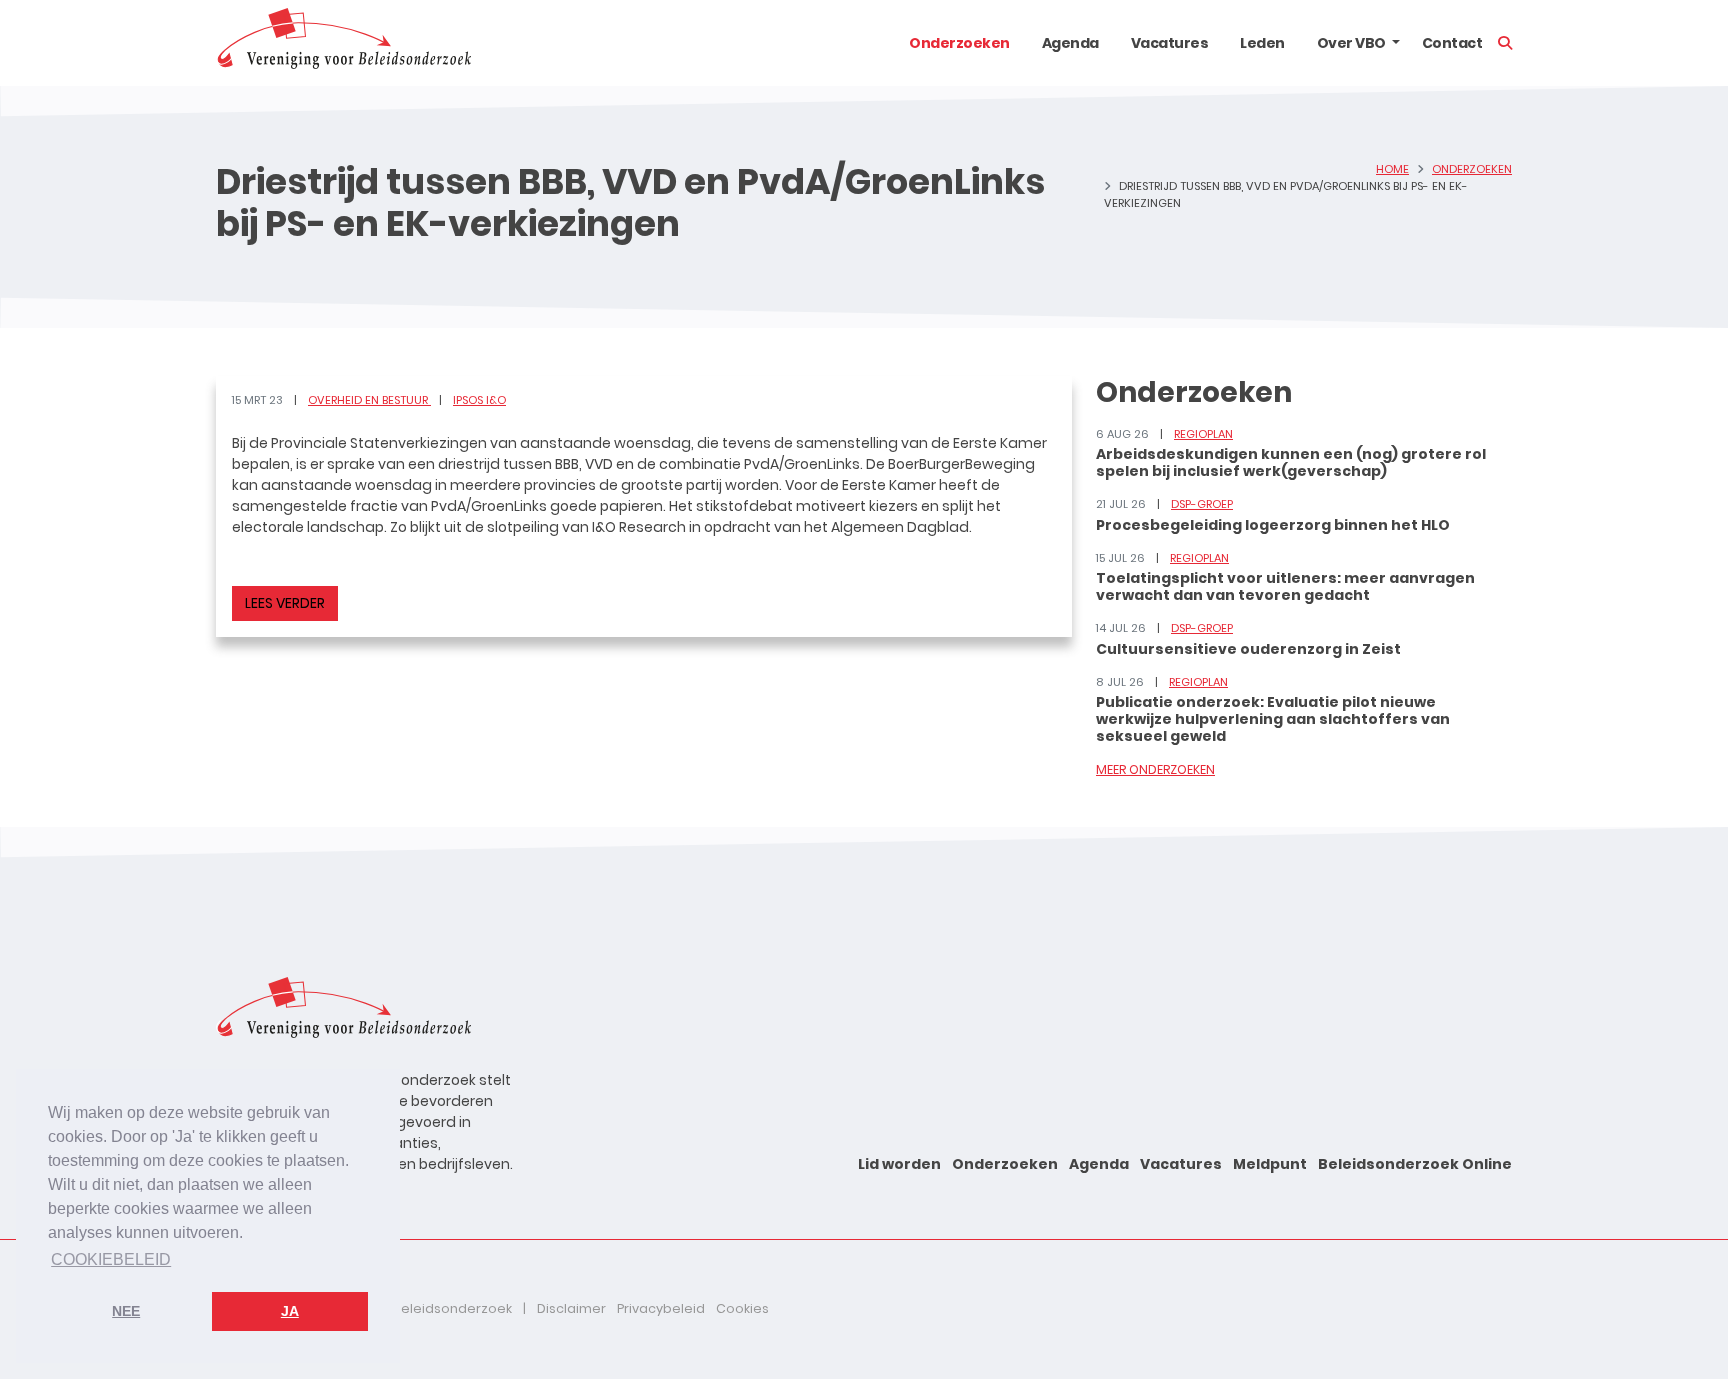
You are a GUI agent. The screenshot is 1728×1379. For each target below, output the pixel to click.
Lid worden (899, 1164)
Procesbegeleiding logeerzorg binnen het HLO (1273, 525)
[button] (1396, 43)
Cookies (742, 1308)
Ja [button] (290, 1311)
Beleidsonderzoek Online (1415, 1164)
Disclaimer (571, 1308)
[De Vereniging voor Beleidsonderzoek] (343, 43)
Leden (1262, 43)
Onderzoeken (959, 43)
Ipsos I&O (479, 400)
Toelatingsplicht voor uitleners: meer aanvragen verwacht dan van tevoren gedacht (1285, 586)
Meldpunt (1270, 1164)
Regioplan (1203, 434)
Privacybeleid (661, 1308)
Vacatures (1170, 43)
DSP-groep (1202, 504)
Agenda (1070, 43)
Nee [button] (126, 1311)
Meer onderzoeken (1155, 769)
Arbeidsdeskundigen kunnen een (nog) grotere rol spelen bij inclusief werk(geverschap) (1291, 462)
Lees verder (285, 603)
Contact (1452, 43)
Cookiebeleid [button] (111, 1259)
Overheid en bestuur (369, 400)
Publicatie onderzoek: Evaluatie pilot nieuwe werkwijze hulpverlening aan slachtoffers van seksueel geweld (1273, 719)
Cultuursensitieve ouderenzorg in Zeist (1248, 649)
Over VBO (1351, 43)
